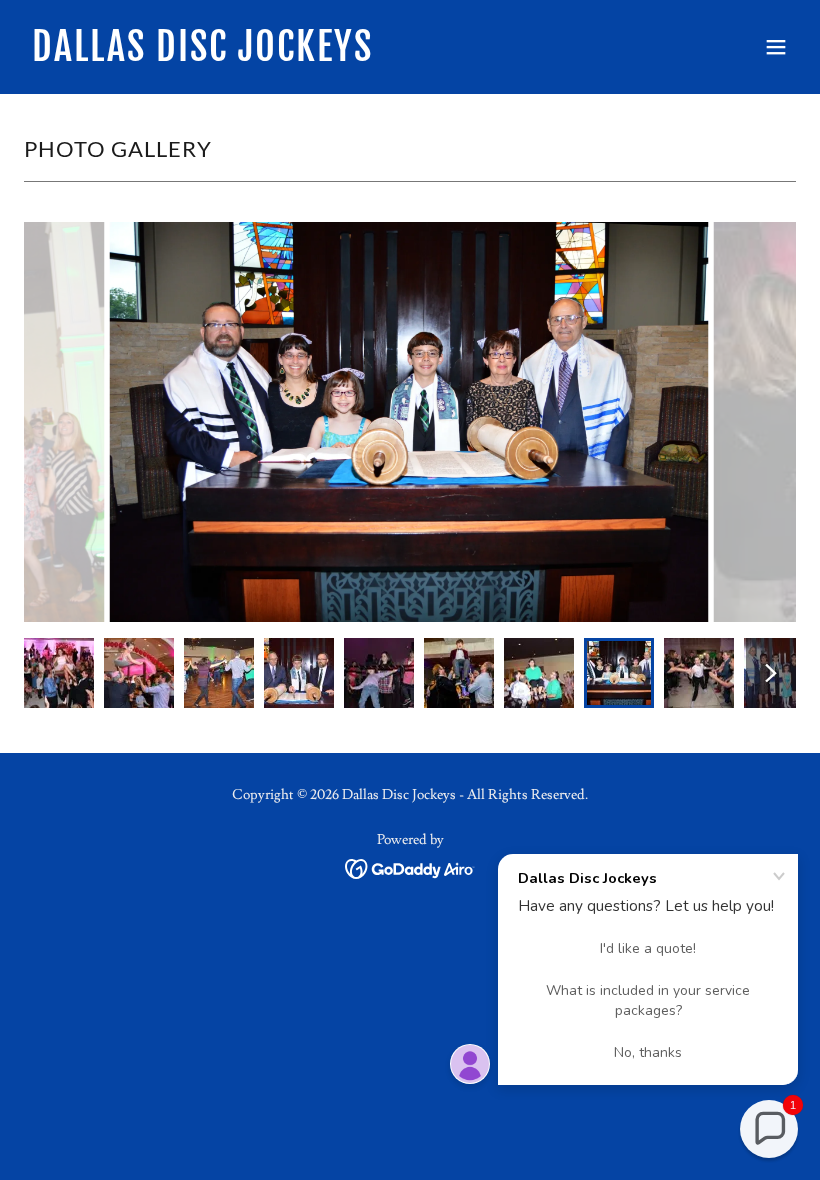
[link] (202, 56)
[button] (776, 47)
